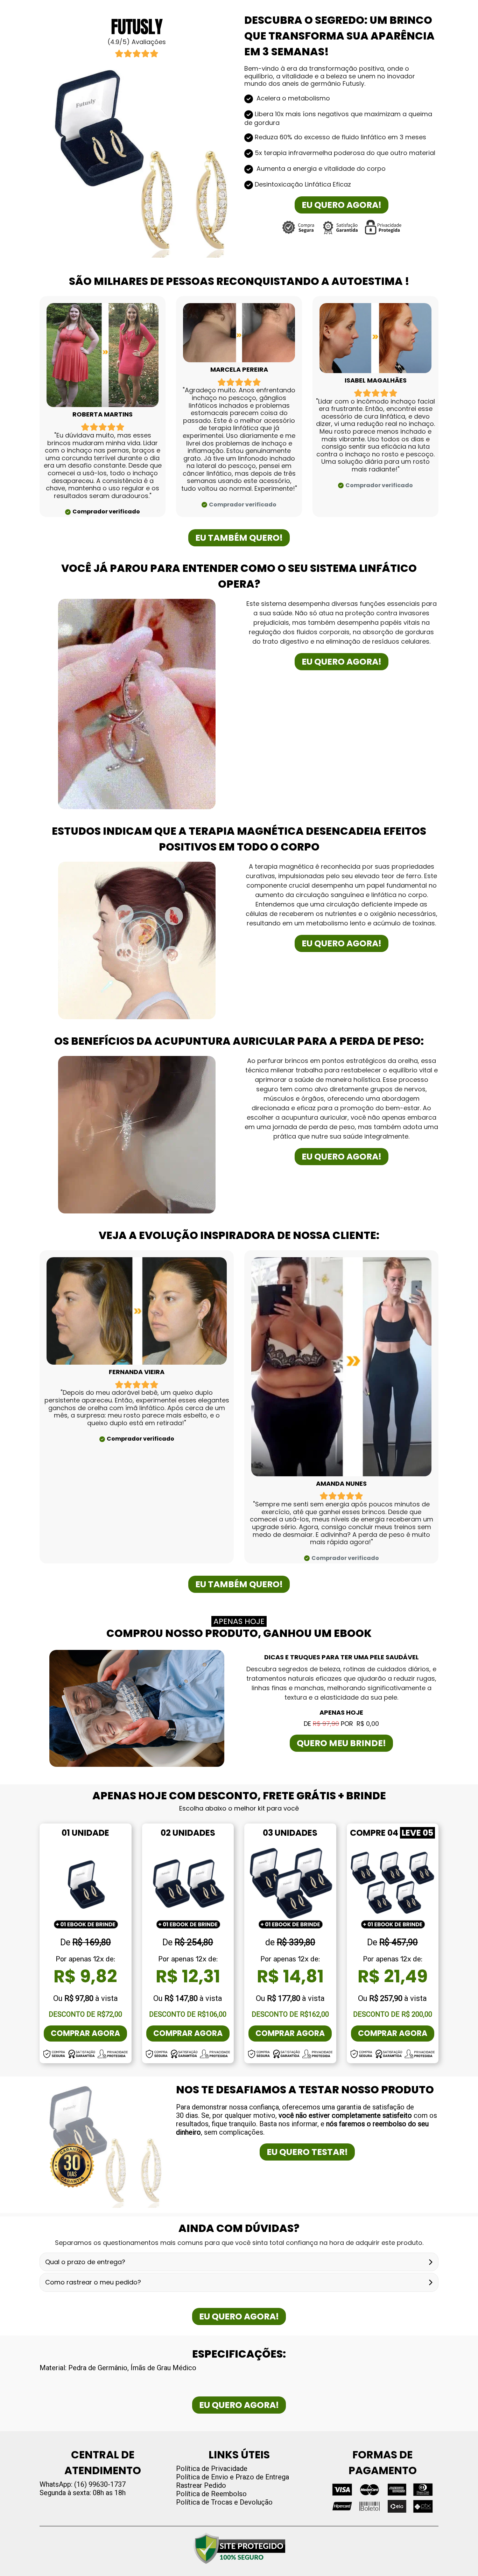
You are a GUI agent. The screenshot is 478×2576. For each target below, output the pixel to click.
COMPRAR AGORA (85, 2033)
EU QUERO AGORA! (342, 205)
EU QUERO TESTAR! (307, 2152)
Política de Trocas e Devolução (224, 2502)
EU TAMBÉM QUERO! (239, 538)
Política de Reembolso (211, 2494)
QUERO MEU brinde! (341, 1743)
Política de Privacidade (212, 2469)
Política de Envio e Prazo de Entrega (233, 2477)
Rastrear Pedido (201, 2485)
